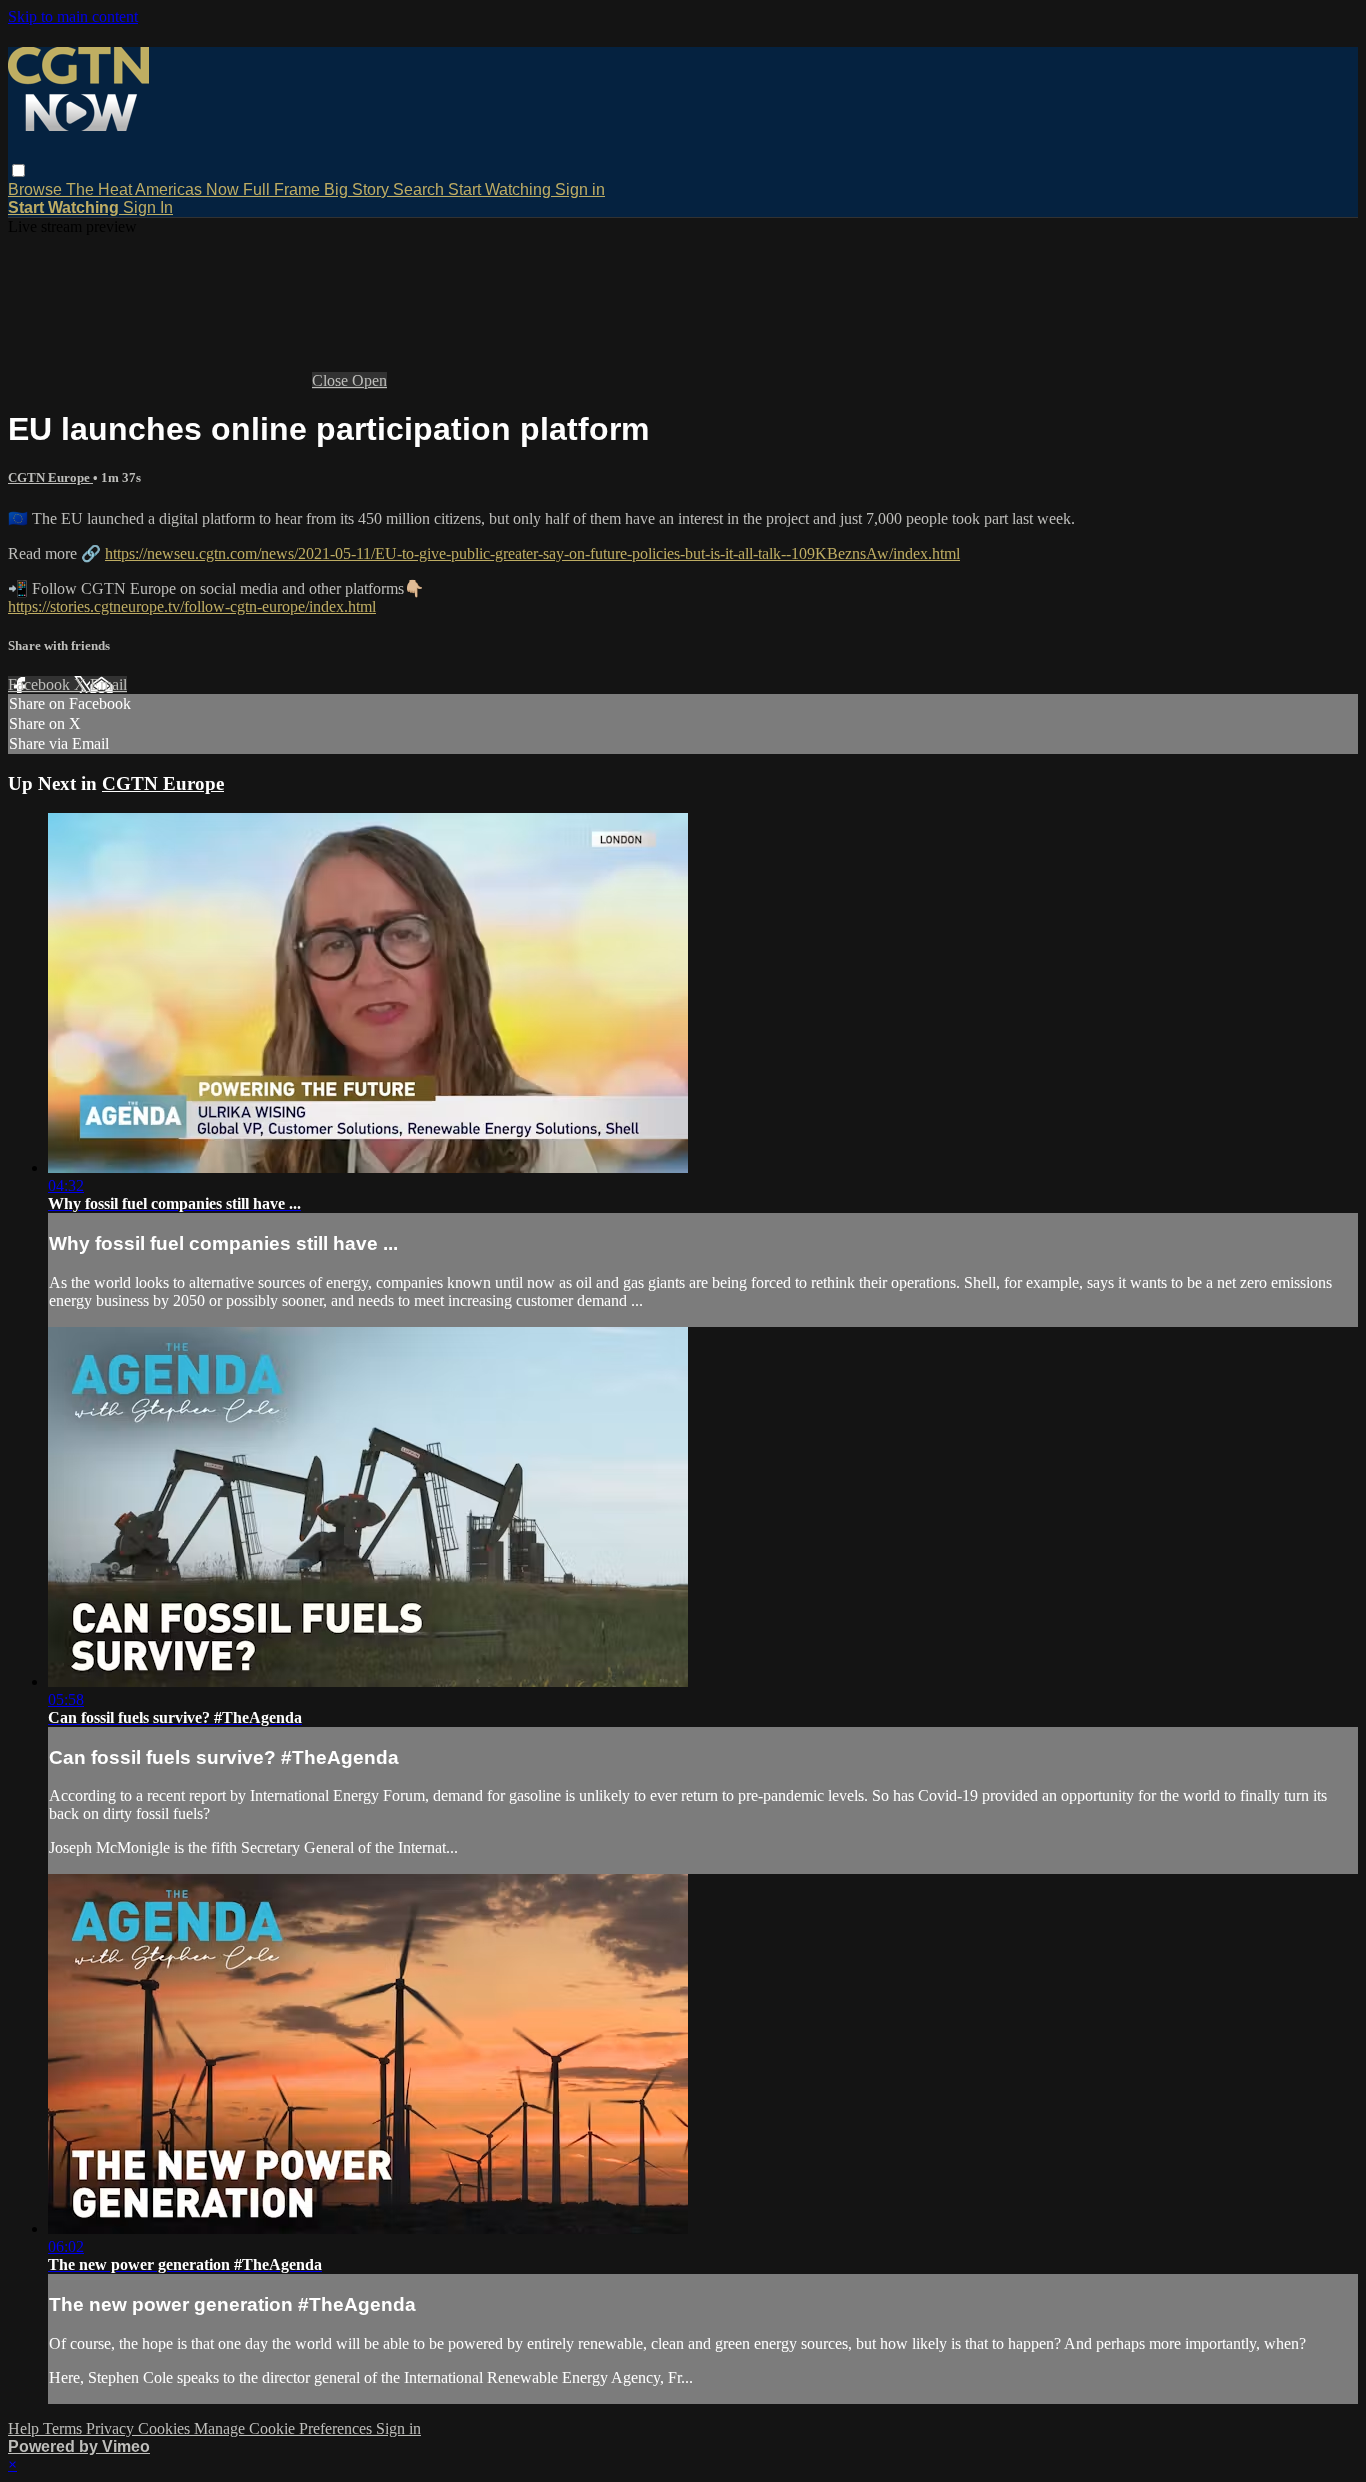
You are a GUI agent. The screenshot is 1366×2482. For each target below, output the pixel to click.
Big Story (358, 189)
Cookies (166, 2428)
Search (420, 189)
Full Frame (283, 189)
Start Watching (501, 189)
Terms (64, 2428)
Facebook (41, 684)
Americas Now (189, 189)
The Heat (100, 189)
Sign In (148, 207)
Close (332, 380)
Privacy (112, 2428)
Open (369, 380)
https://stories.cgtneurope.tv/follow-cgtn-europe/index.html (192, 606)
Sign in (580, 189)
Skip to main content (73, 16)
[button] (18, 170)
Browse (37, 189)
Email (108, 684)
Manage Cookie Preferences (285, 2428)
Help (25, 2428)
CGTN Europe (50, 477)
